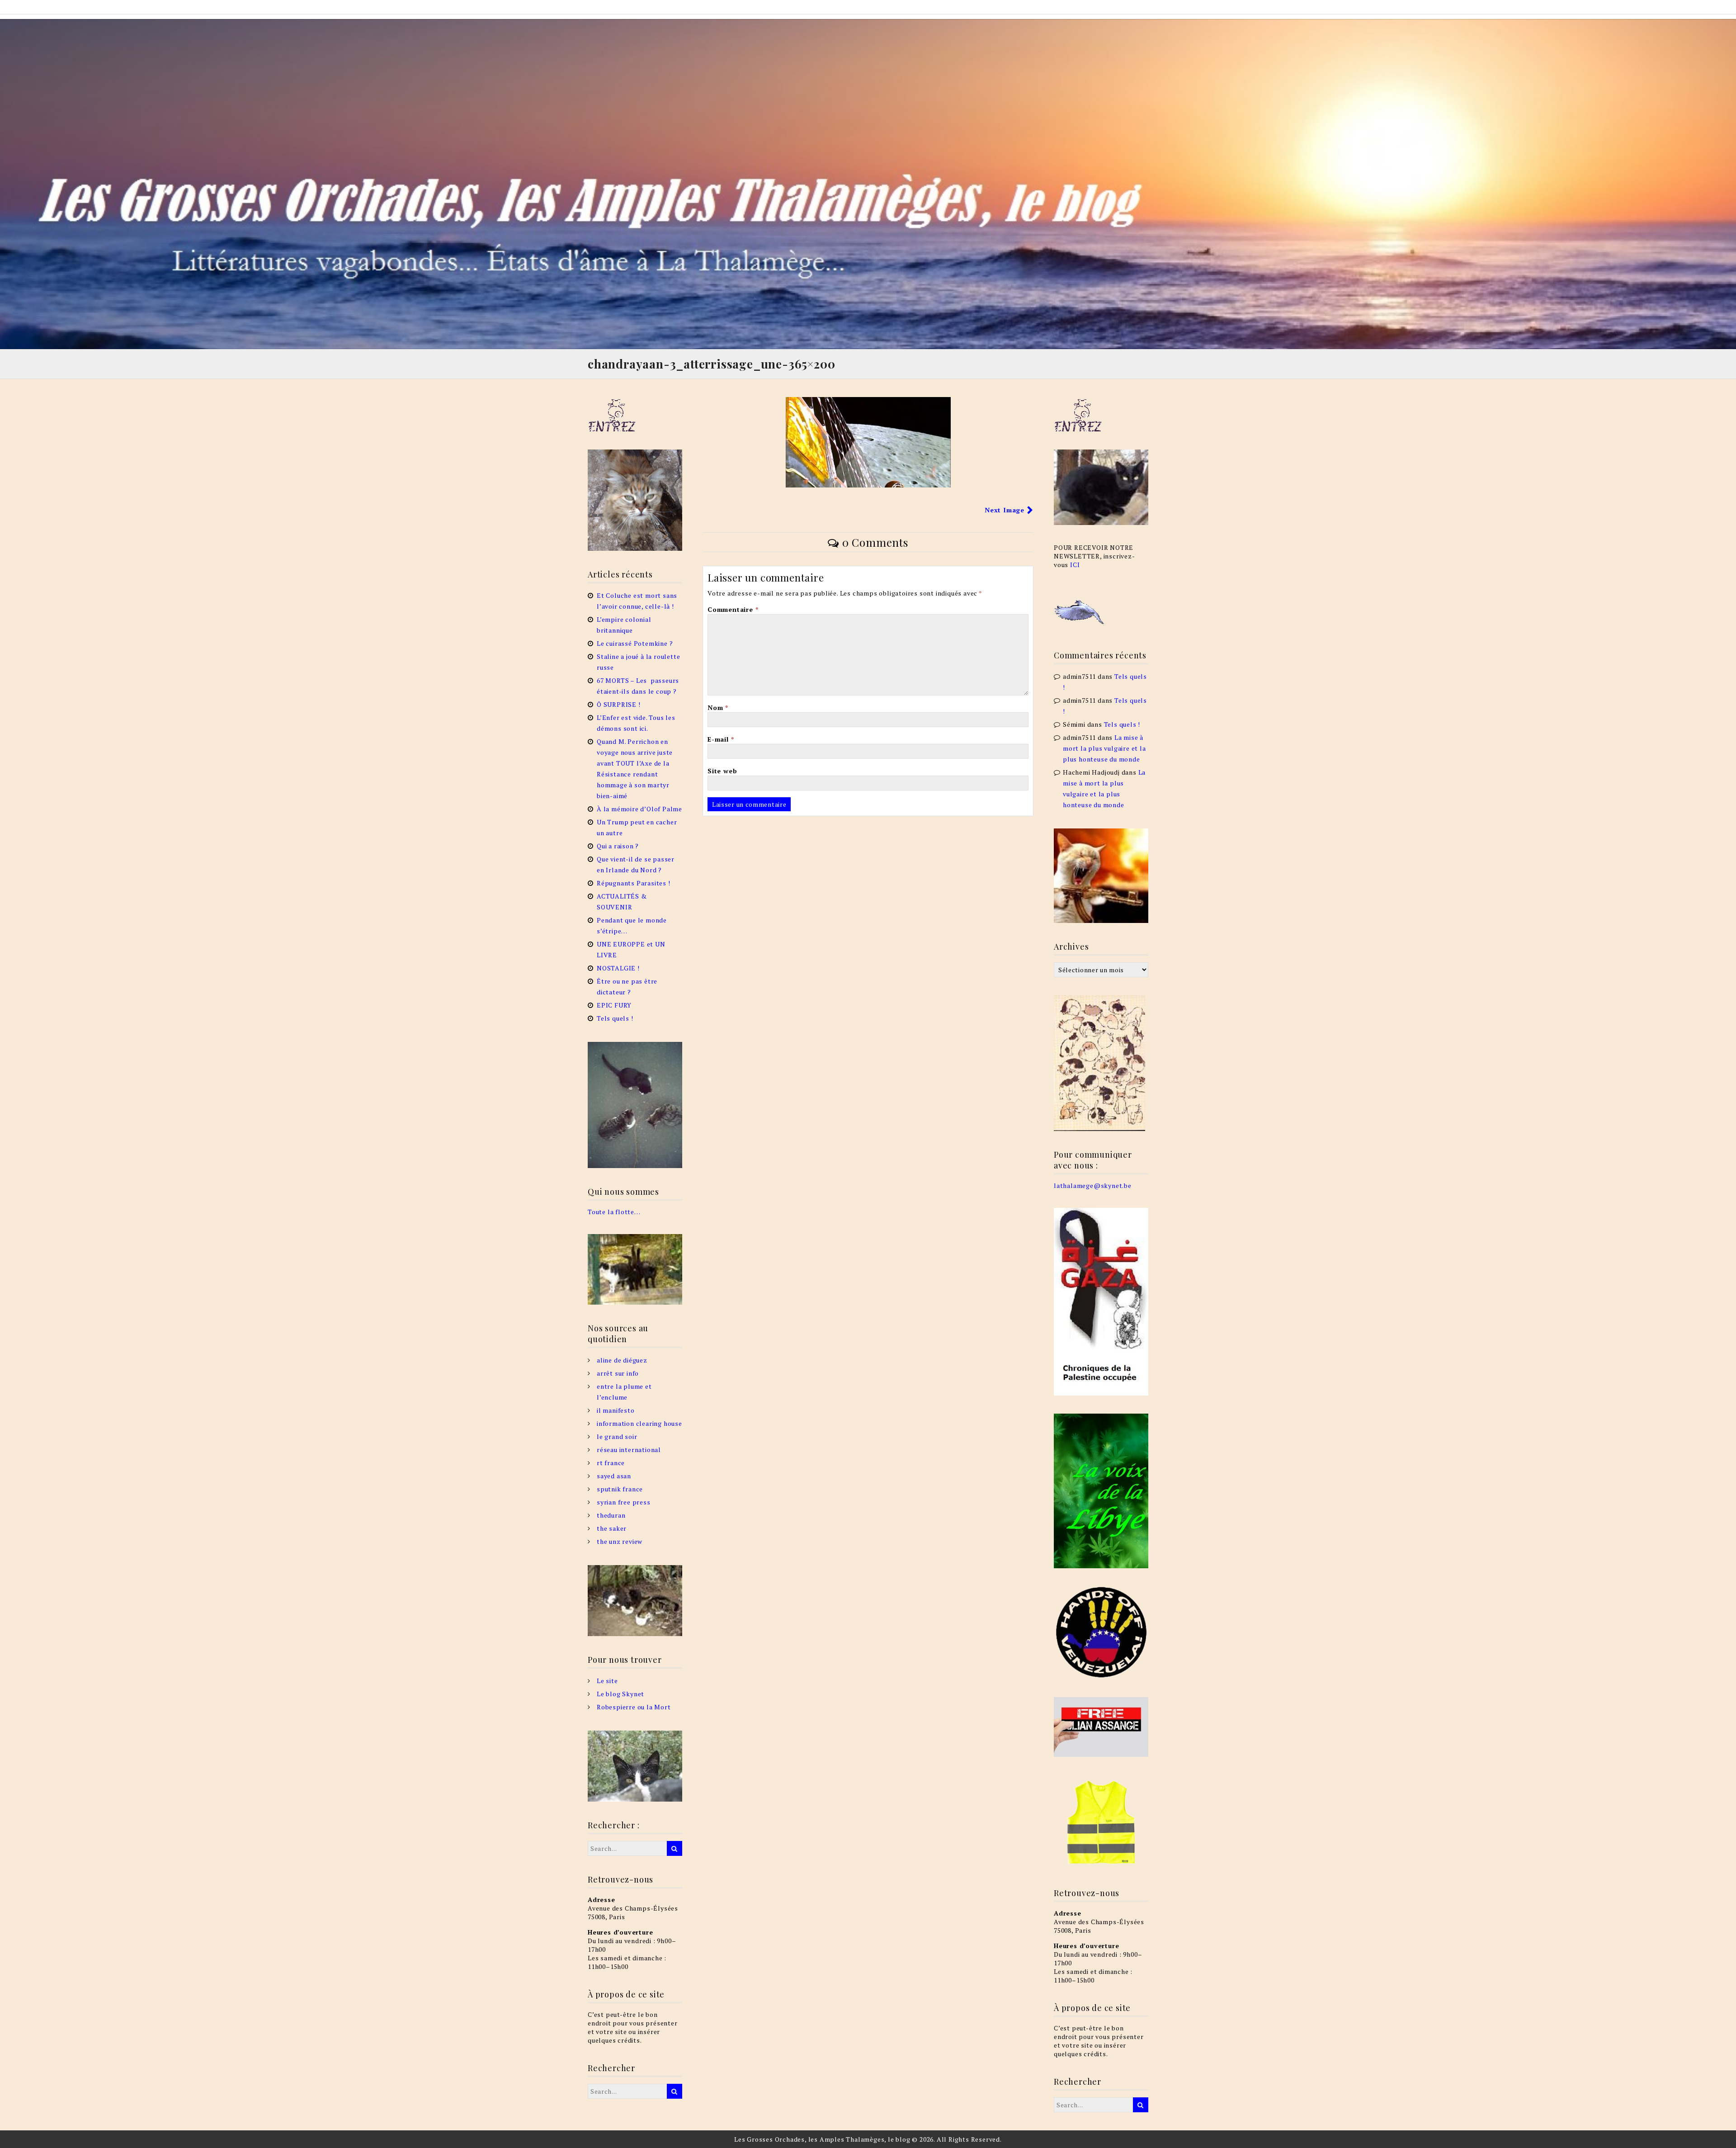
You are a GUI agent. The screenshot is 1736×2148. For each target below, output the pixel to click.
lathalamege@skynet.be (1093, 1185)
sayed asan (614, 1476)
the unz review (620, 1541)
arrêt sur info (618, 1373)
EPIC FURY (614, 1005)
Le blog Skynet (620, 1694)
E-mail (721, 739)
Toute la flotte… (614, 1212)
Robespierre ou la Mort (634, 1707)
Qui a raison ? (618, 846)
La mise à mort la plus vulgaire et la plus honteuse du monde (1104, 748)
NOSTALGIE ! (618, 968)
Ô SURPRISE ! (619, 704)
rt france (611, 1463)
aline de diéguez (622, 1360)
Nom (718, 707)
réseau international (629, 1450)
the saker (612, 1528)
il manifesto (616, 1410)
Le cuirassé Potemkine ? (635, 643)
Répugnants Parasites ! (634, 883)
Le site (607, 1681)
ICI (1075, 565)
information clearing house (639, 1423)
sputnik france (620, 1489)
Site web (722, 771)
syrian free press (624, 1502)
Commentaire (733, 609)
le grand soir (617, 1436)
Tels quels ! (615, 1018)
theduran (611, 1515)
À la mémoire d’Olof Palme (639, 809)
